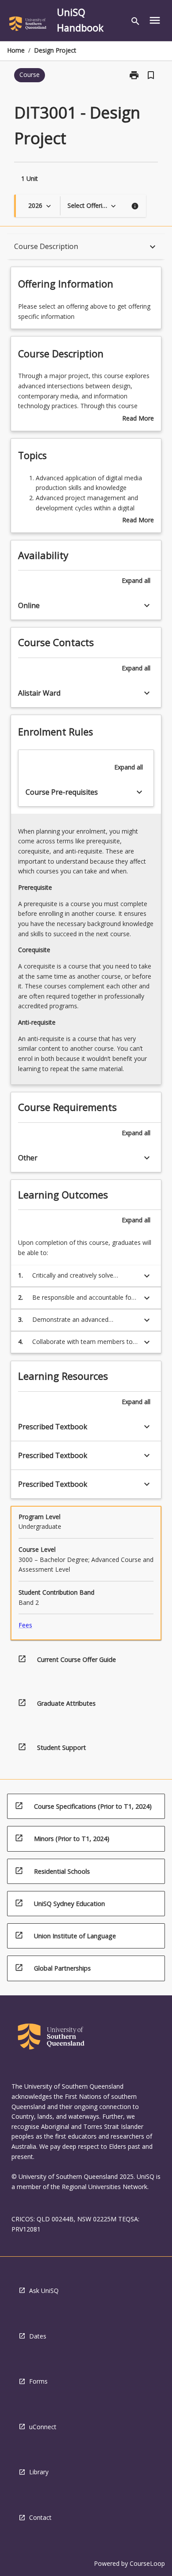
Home (16, 50)
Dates (38, 2336)
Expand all (136, 580)
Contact (40, 2517)
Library (39, 2472)
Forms (38, 2381)
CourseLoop (147, 2563)
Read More (138, 419)
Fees (25, 1625)
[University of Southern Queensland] (28, 25)
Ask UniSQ (44, 2291)
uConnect (43, 2427)
